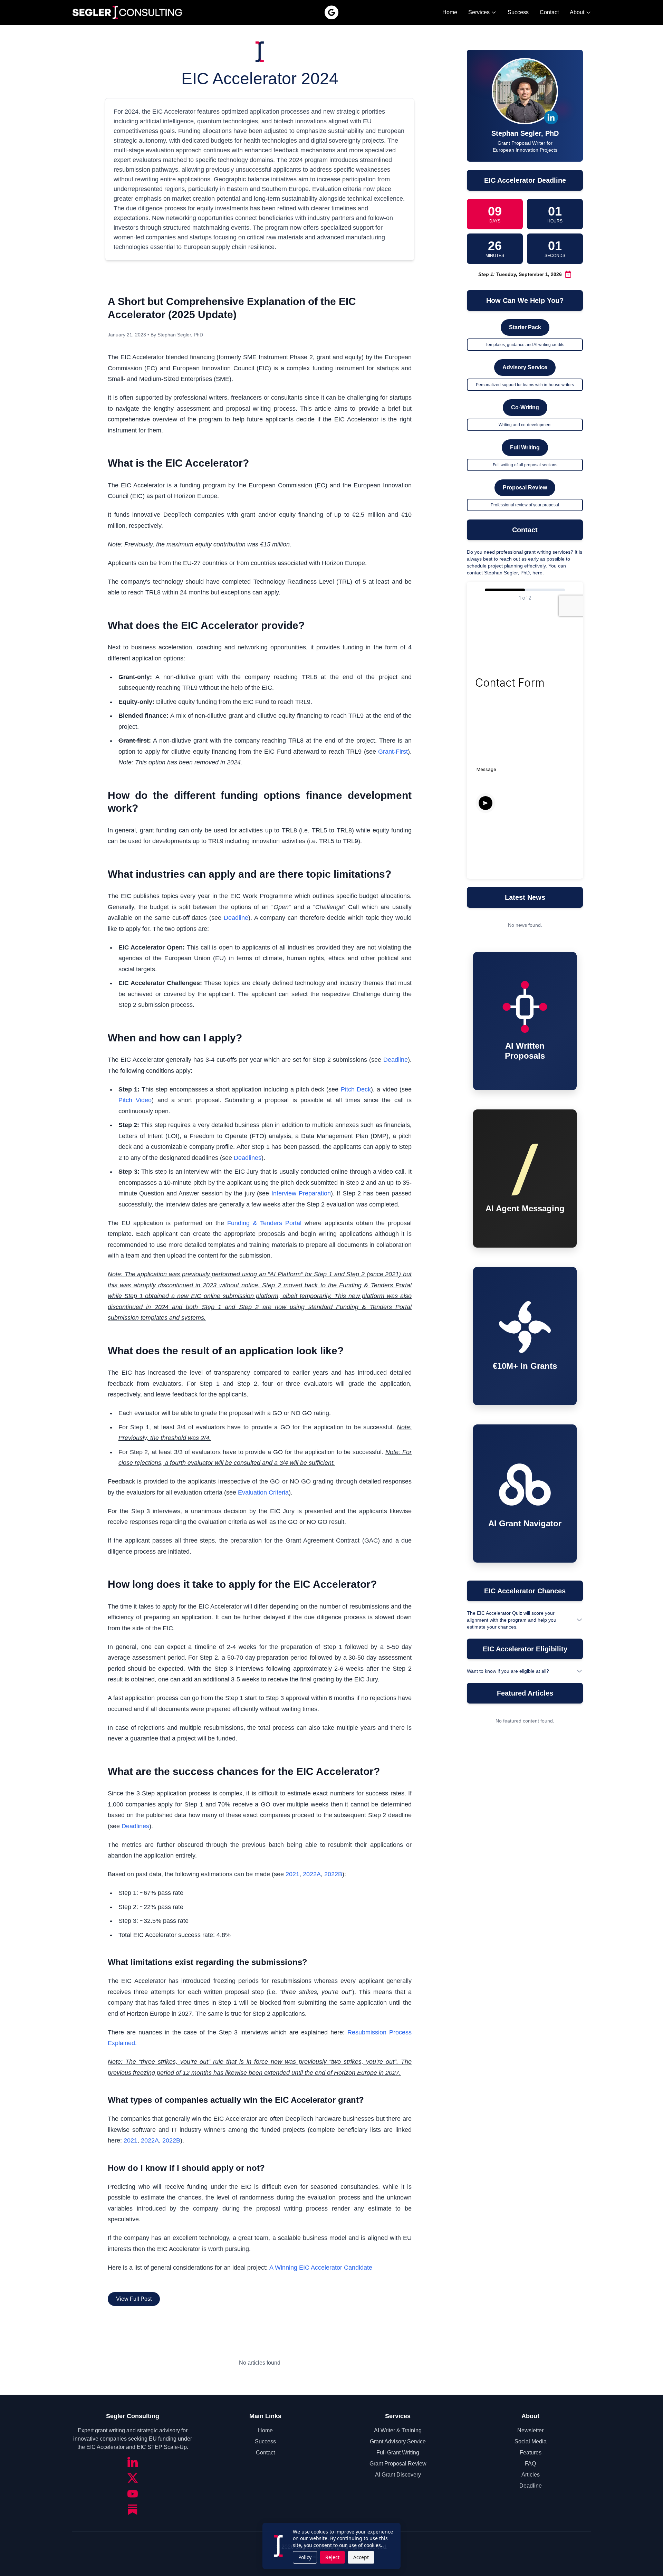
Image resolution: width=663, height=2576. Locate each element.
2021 (292, 1874)
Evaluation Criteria (263, 1492)
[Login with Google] (331, 12)
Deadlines (248, 1158)
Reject (332, 2557)
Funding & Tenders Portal (264, 1223)
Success (518, 12)
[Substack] (133, 2510)
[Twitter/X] (133, 2478)
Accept (361, 2557)
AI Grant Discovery (398, 2475)
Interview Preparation (301, 1193)
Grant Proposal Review (398, 2464)
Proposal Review (525, 488)
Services (479, 12)
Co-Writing (525, 407)
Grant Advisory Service (398, 2441)
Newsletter (530, 2430)
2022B (333, 1874)
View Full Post (134, 2299)
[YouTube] (133, 2494)
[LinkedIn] (133, 2462)
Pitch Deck (356, 1089)
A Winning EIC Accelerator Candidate (321, 2268)
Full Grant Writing (398, 2453)
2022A (312, 1874)
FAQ (530, 2464)
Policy (305, 2557)
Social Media (531, 2441)
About (577, 12)
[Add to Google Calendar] (568, 274)
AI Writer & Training (398, 2430)
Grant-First (393, 752)
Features (531, 2453)
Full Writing (525, 447)
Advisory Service (525, 367)
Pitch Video (135, 1100)
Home (450, 12)
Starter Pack (525, 327)
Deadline (236, 918)
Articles (531, 2475)
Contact (549, 12)
